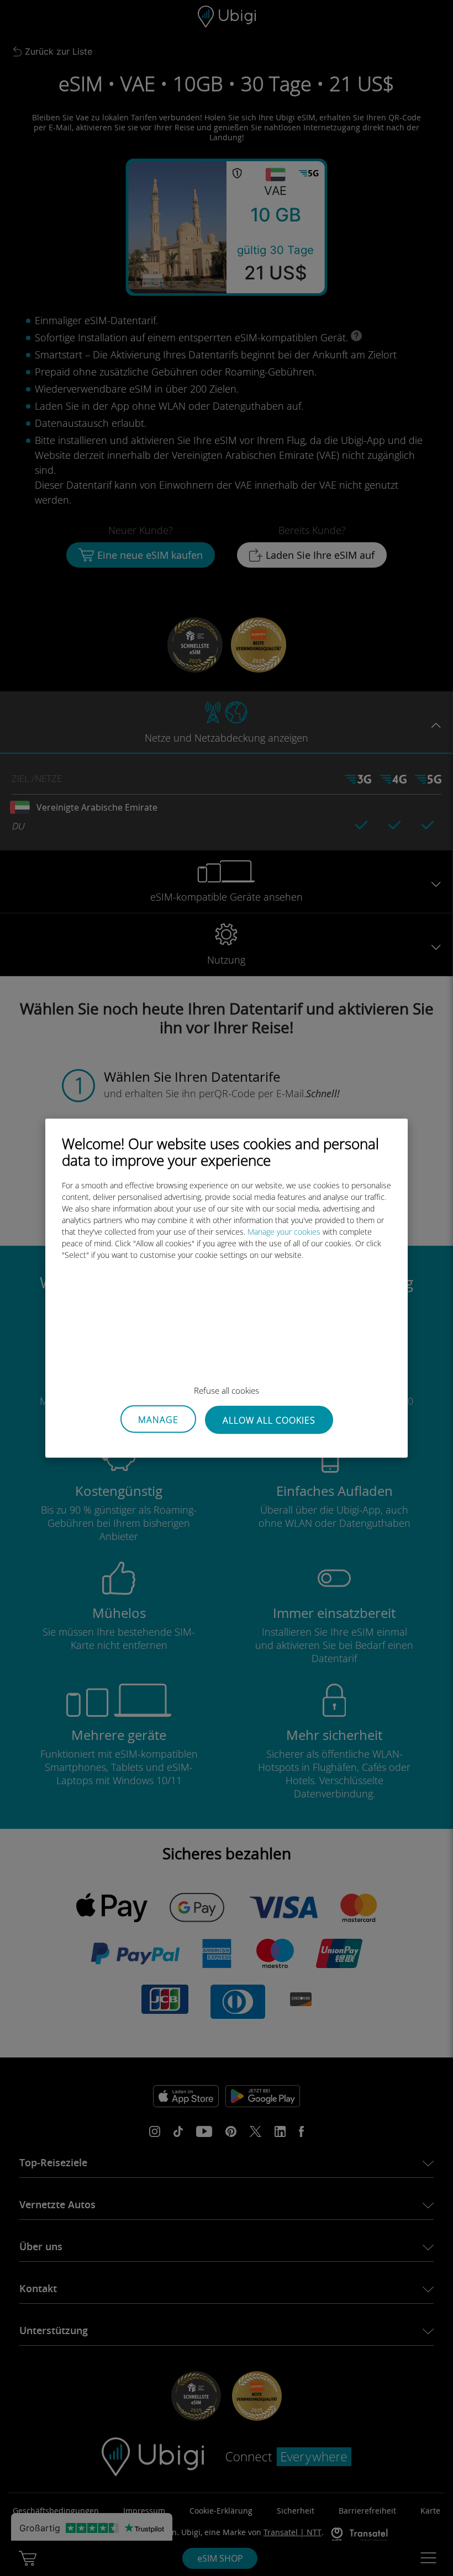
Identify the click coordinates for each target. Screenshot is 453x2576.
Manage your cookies (284, 1231)
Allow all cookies (269, 1420)
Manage (158, 1420)
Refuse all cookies (227, 1390)
